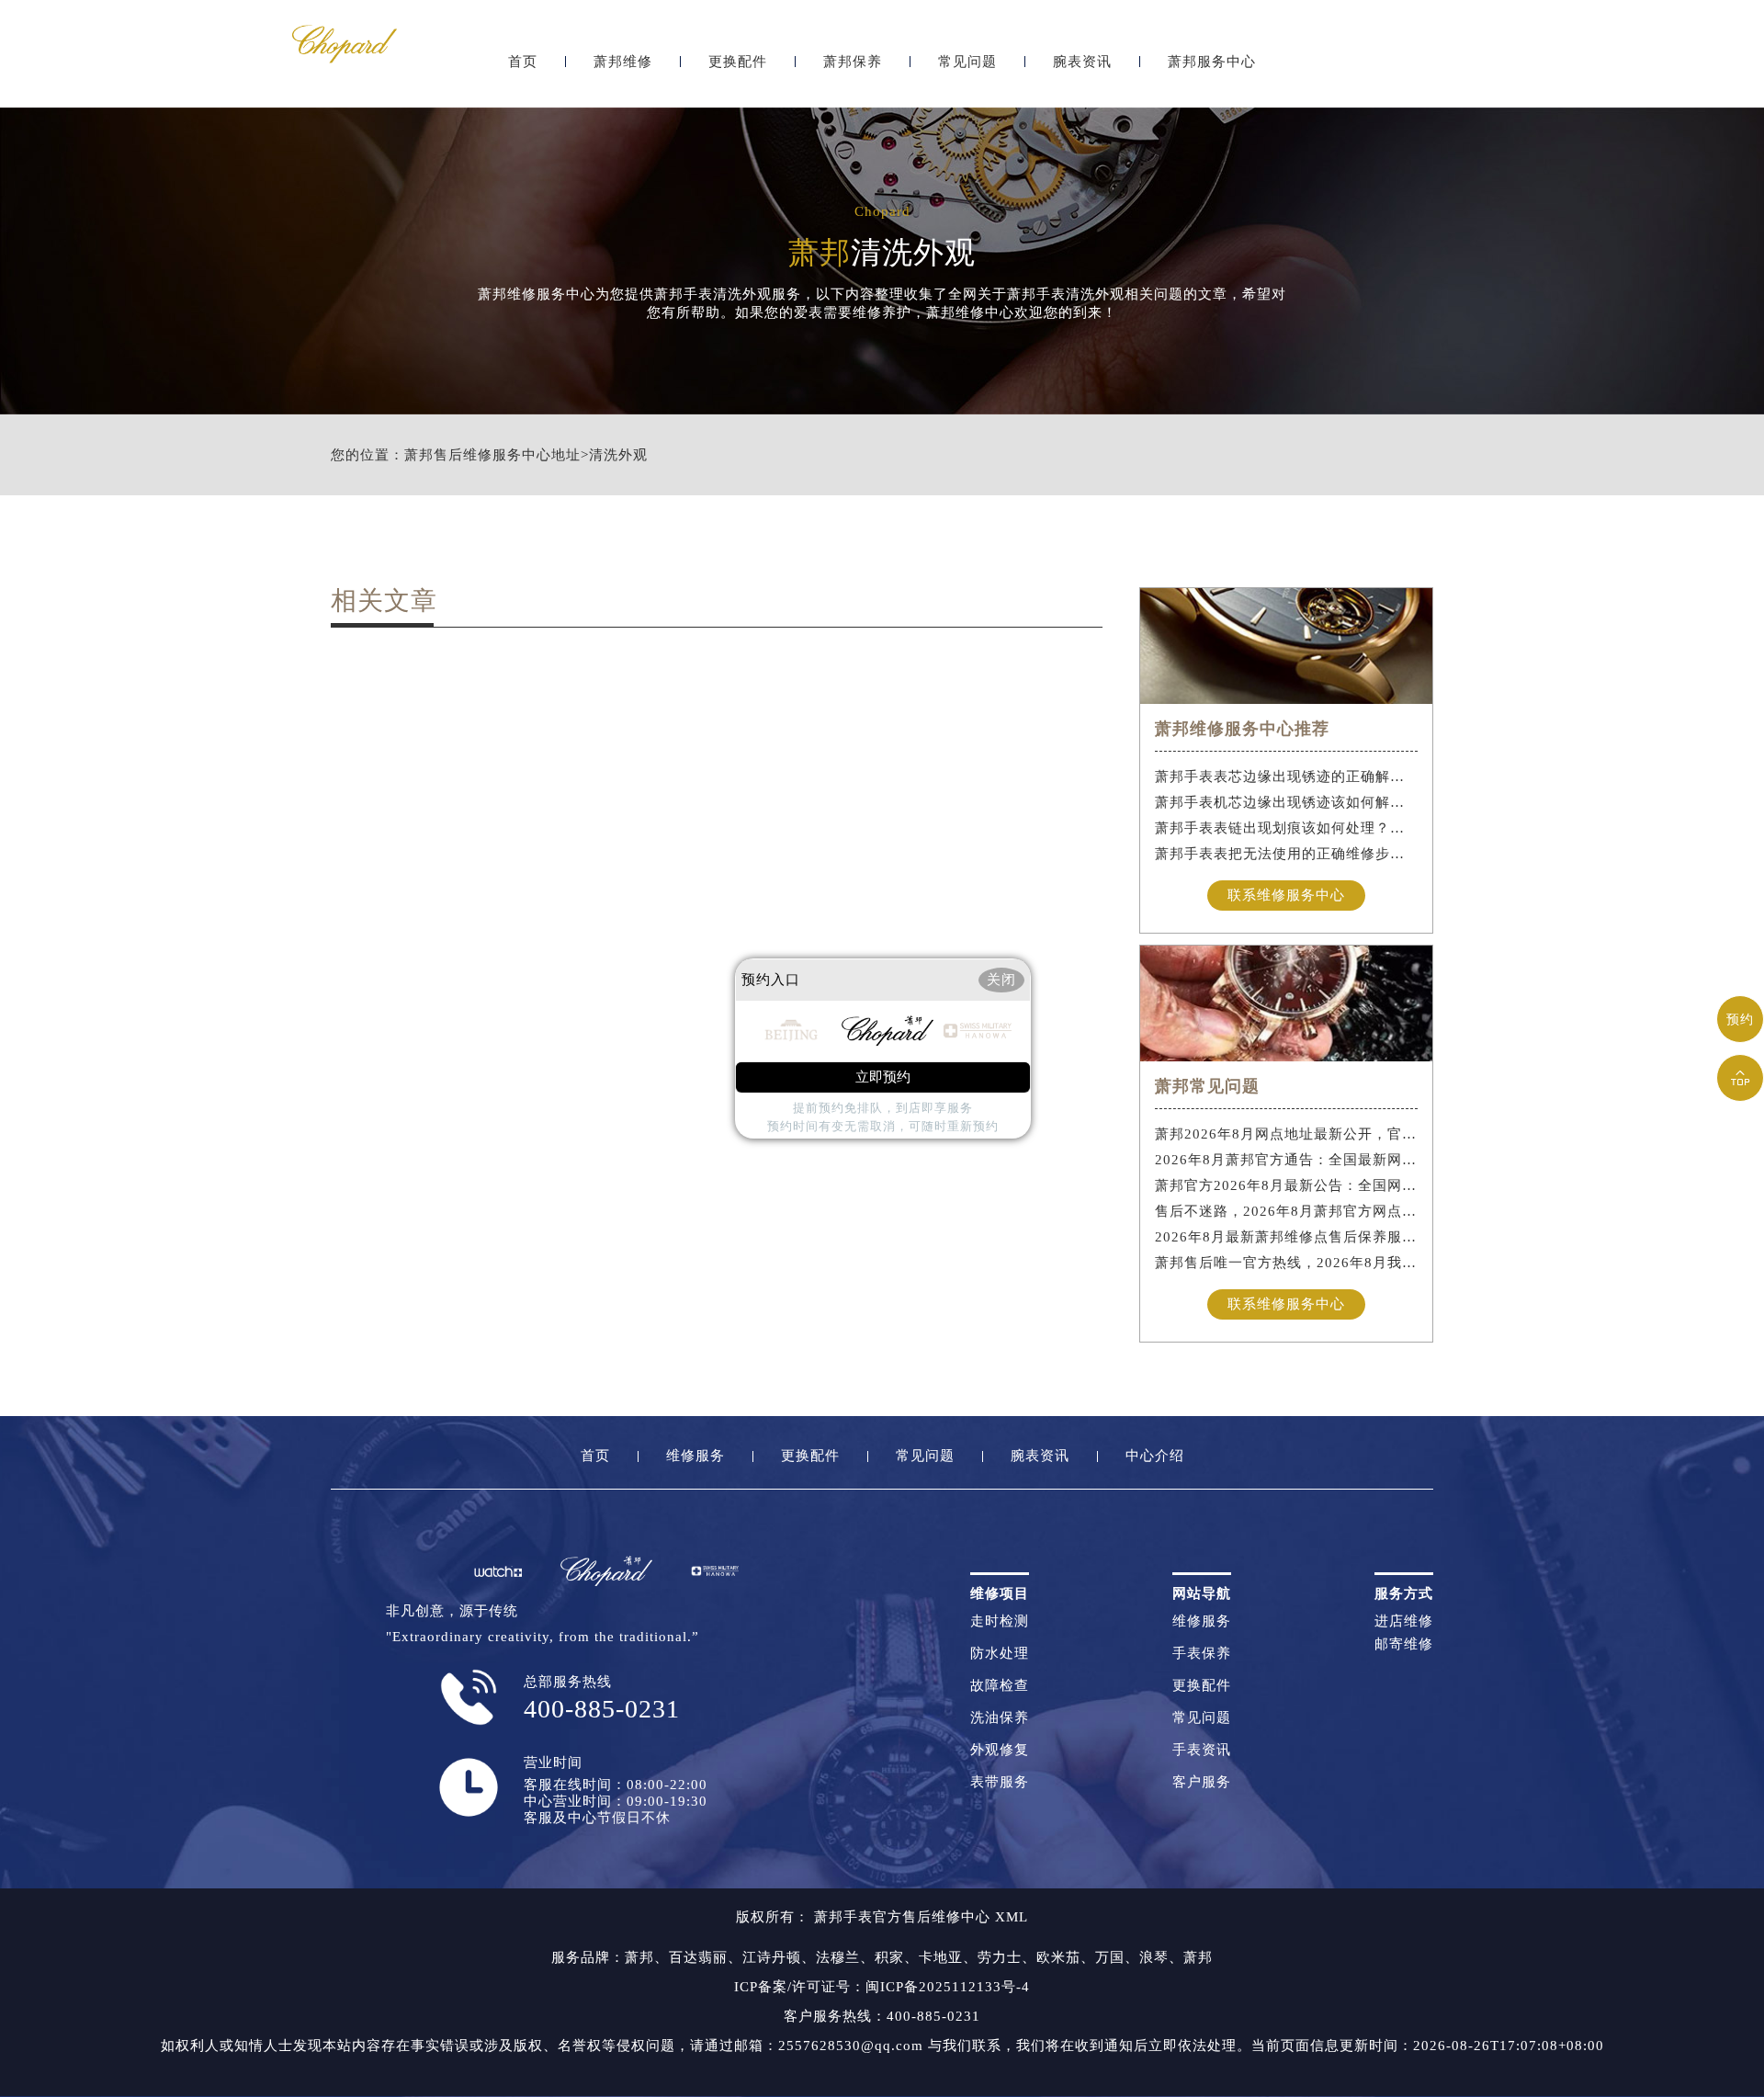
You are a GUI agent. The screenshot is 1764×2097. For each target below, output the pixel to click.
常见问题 (967, 62)
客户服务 (1202, 1782)
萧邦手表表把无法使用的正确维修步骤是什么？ (1287, 854)
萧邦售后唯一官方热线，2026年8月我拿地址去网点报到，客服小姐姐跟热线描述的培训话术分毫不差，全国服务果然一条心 (1287, 1263)
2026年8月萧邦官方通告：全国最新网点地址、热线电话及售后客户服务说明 (1287, 1160)
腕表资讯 (1082, 62)
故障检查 (1000, 1686)
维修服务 (695, 1456)
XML (1012, 1917)
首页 (523, 62)
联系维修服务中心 (1286, 895)
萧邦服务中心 (1212, 62)
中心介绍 (1155, 1456)
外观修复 (1000, 1750)
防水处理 (1000, 1654)
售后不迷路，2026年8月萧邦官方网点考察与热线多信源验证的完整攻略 (1287, 1211)
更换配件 (738, 62)
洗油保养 (1000, 1718)
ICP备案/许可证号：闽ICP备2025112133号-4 (882, 1987)
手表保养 (1202, 1654)
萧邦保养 (853, 62)
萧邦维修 (623, 62)
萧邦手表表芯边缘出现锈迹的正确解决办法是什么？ (1287, 776)
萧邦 (639, 1957)
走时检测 (1000, 1621)
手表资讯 (1202, 1750)
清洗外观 (618, 455)
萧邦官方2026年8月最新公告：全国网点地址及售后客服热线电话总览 (1287, 1185)
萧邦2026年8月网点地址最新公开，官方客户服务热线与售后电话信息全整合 (1287, 1134)
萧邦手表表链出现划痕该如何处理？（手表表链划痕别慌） (1287, 828)
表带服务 (1000, 1782)
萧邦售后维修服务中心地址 (492, 455)
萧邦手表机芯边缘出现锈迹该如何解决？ (1287, 802)
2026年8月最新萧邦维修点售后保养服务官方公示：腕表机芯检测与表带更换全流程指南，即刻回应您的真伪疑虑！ (1287, 1237)
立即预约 (883, 1077)
